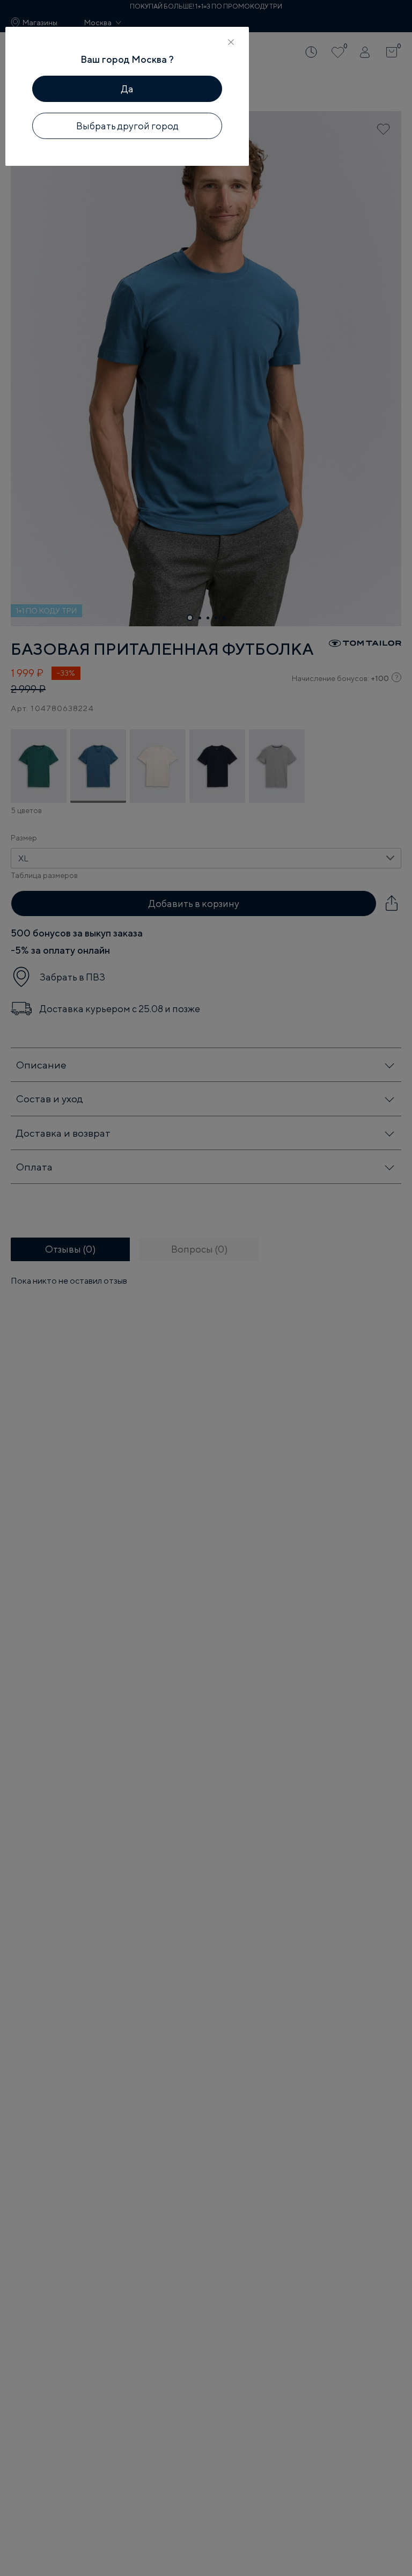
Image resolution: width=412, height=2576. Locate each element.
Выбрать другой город (127, 126)
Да (127, 89)
